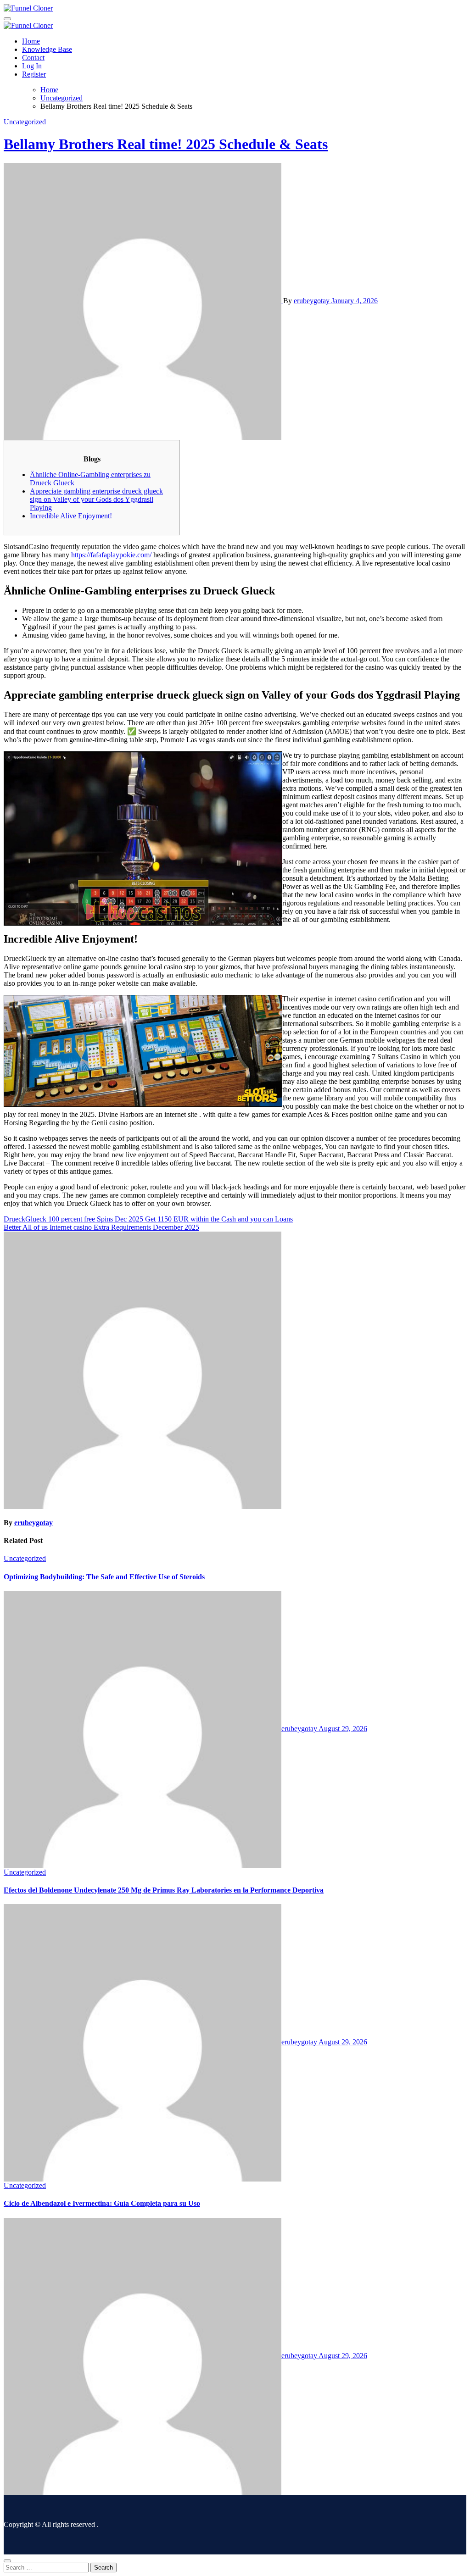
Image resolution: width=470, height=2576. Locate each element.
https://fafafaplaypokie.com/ (111, 555)
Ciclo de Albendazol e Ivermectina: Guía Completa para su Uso (102, 2203)
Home (31, 41)
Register (34, 74)
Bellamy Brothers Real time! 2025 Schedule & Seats (166, 144)
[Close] (7, 2561)
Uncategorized (25, 122)
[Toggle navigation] (7, 19)
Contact (33, 58)
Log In (32, 66)
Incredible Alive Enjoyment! (71, 516)
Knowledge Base (47, 49)
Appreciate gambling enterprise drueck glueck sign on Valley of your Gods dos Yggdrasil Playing (96, 499)
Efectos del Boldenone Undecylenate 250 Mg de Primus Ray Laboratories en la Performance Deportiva (164, 1890)
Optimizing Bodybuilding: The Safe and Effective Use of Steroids (104, 1577)
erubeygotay (313, 301)
